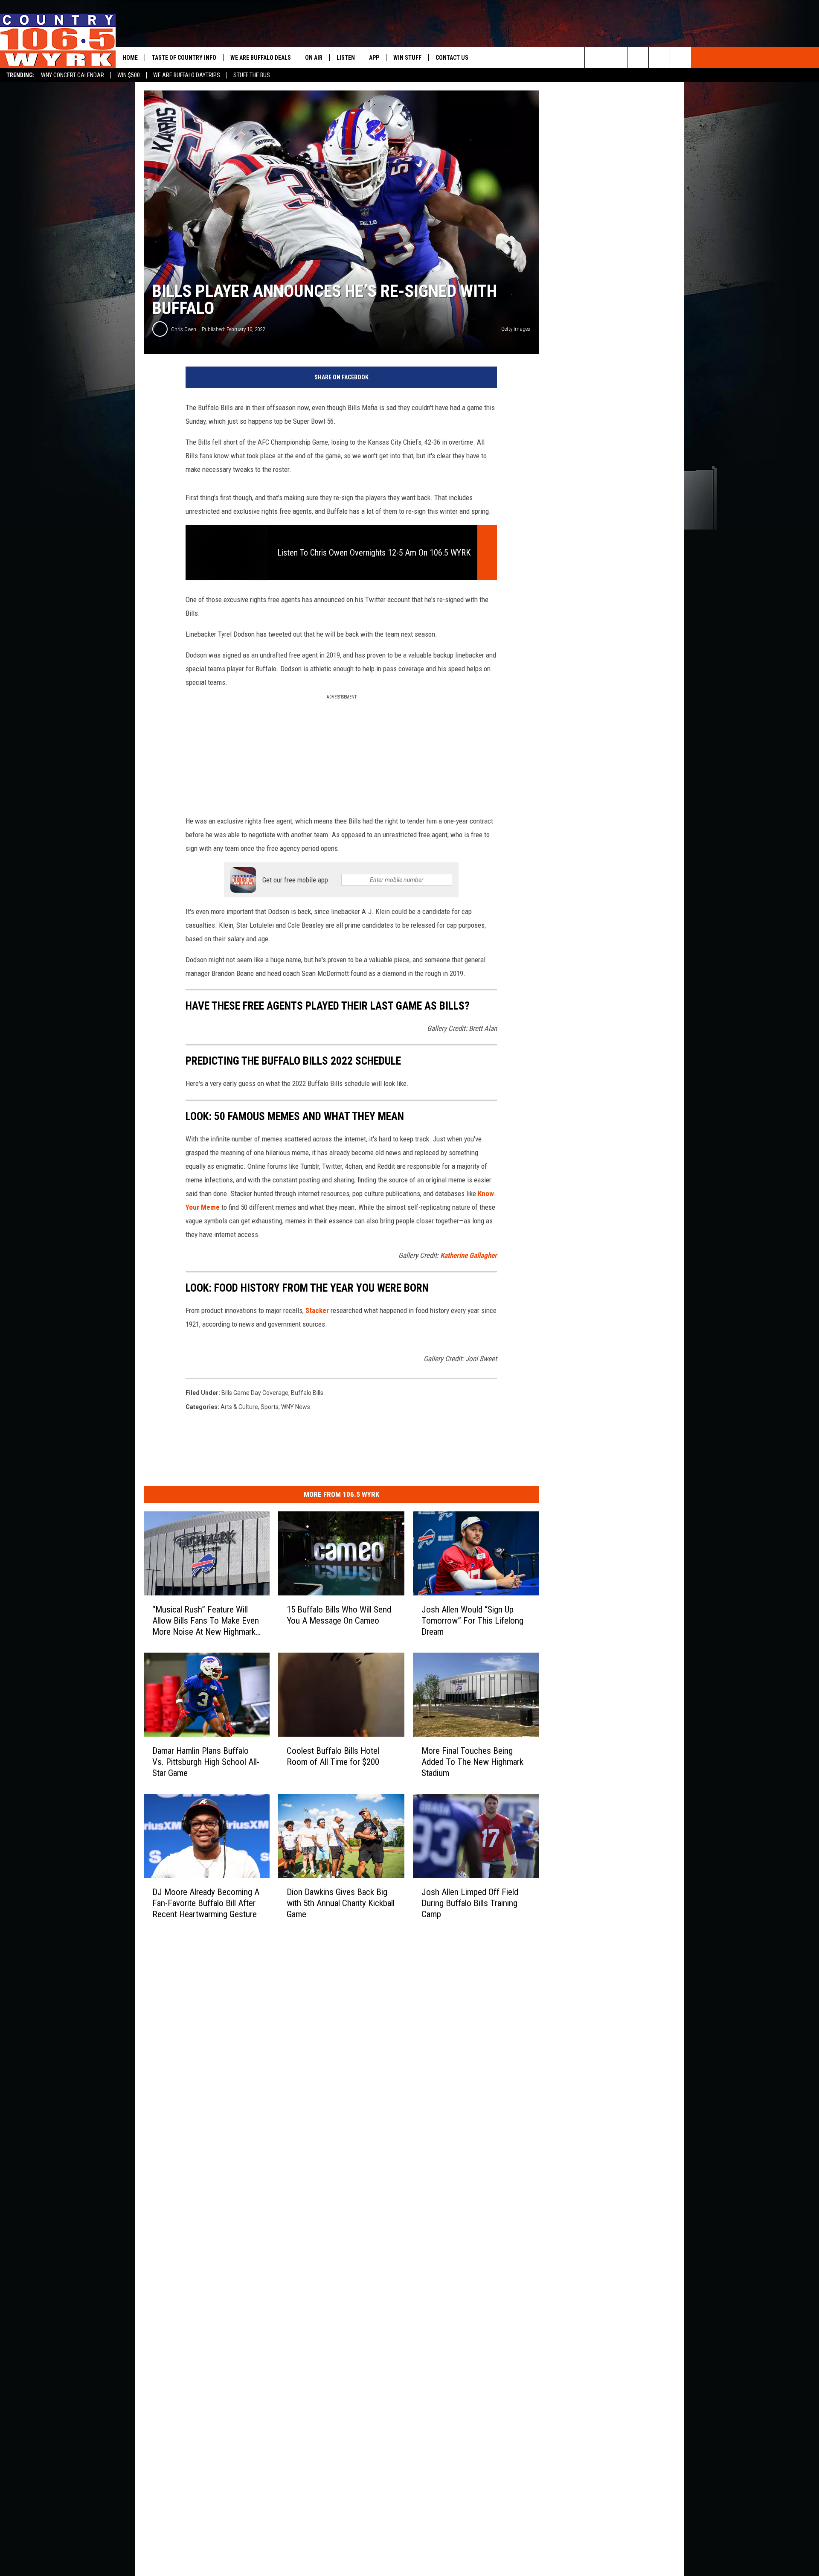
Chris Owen (184, 329)
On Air (314, 58)
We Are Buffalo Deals (261, 58)
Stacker (318, 1310)
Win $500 (129, 75)
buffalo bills (307, 1393)
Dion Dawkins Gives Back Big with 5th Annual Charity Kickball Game (341, 1903)
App (374, 58)
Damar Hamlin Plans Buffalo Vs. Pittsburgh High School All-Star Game (206, 1762)
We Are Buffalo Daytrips (187, 75)
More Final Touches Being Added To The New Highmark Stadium (472, 1762)
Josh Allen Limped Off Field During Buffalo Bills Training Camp (470, 1903)
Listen (346, 58)
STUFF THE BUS (252, 75)
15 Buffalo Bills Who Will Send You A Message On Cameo (339, 1615)
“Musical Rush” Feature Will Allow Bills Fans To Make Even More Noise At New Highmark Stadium (206, 1621)
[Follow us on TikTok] (659, 58)
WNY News (296, 1407)
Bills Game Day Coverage (255, 1393)
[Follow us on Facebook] (638, 58)
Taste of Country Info (184, 58)
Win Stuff (407, 58)
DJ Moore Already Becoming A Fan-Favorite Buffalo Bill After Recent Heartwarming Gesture (206, 1903)
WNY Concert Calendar (73, 75)
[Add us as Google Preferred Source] (617, 58)
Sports (270, 1407)
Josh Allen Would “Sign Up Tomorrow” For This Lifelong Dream (472, 1621)
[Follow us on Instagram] (681, 58)
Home (130, 58)
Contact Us (452, 58)
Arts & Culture (239, 1407)
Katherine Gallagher (469, 1255)
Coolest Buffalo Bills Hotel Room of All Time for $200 (333, 1756)
